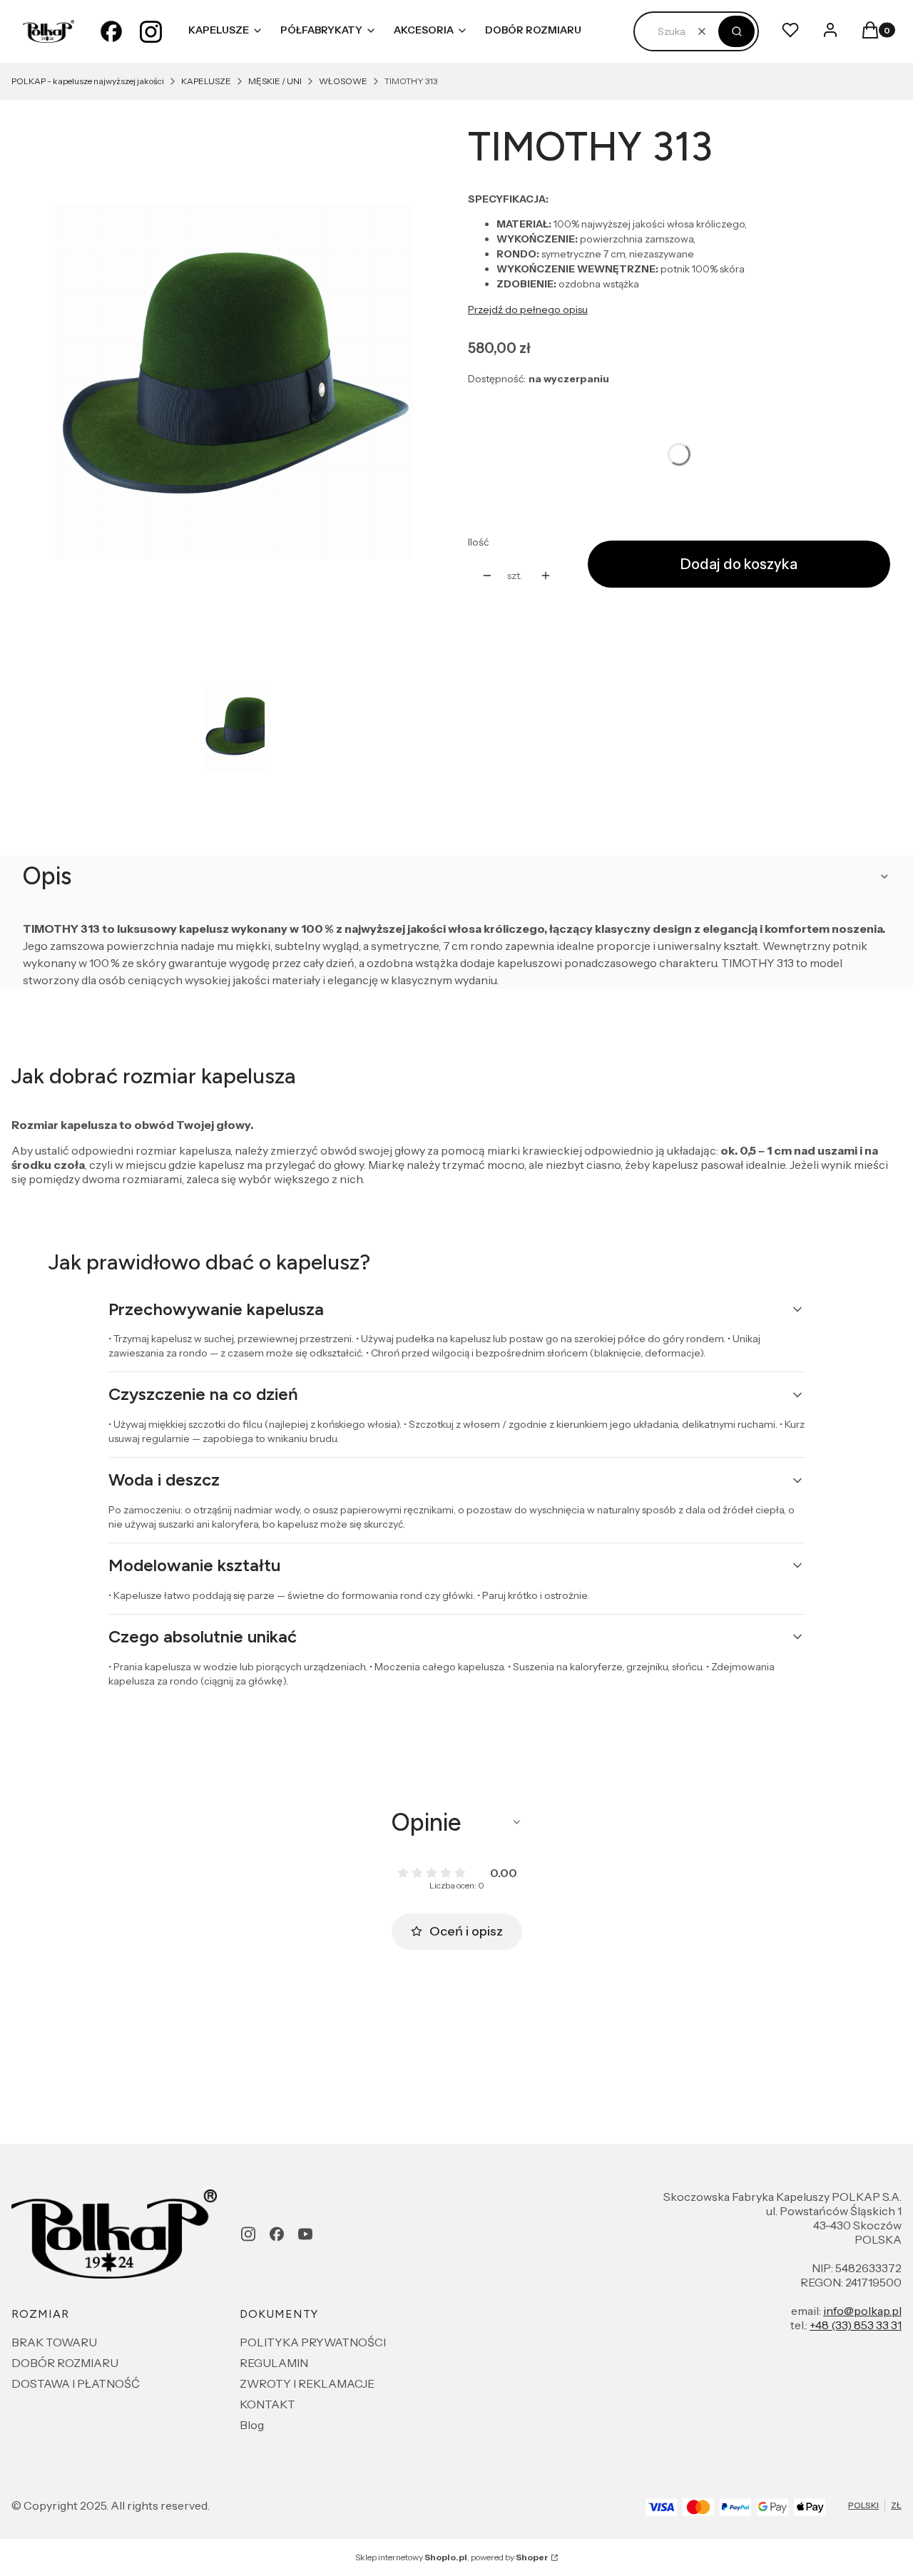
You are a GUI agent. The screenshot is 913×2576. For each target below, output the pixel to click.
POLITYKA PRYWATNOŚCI (313, 2342)
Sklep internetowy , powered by (452, 2557)
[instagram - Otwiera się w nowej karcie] (151, 31)
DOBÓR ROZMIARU (65, 2363)
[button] (736, 31)
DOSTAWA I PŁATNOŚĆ (76, 2383)
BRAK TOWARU (54, 2342)
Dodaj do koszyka (739, 564)
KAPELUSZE (206, 81)
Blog (252, 2425)
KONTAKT (267, 2404)
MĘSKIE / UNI (275, 81)
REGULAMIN (274, 2363)
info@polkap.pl (862, 2311)
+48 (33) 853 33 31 (856, 2325)
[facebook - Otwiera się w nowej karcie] (111, 31)
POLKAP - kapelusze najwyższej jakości (88, 81)
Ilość (478, 542)
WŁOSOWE (343, 81)
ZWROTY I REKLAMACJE (307, 2383)
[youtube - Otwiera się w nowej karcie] (305, 2234)
